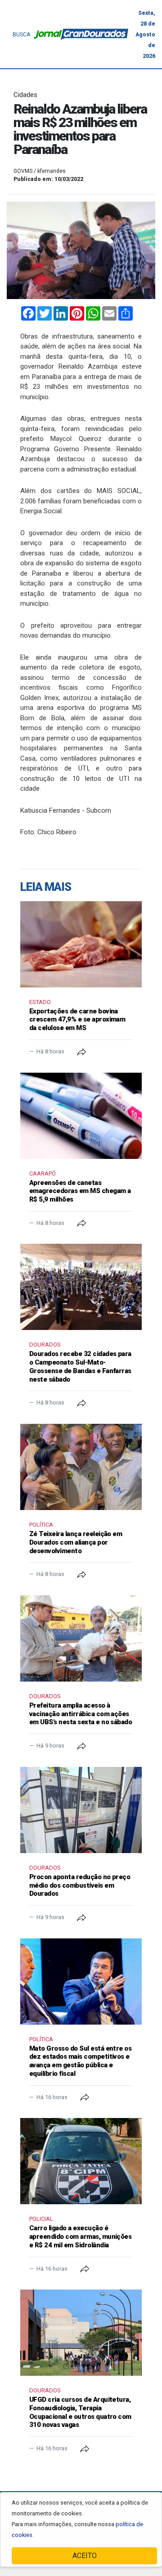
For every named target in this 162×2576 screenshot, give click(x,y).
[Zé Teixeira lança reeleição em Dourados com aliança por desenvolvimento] (81, 1467)
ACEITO (85, 2556)
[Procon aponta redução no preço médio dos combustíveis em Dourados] (81, 1810)
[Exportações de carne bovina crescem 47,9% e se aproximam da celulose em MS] (81, 944)
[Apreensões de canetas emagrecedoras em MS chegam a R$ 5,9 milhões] (81, 1116)
